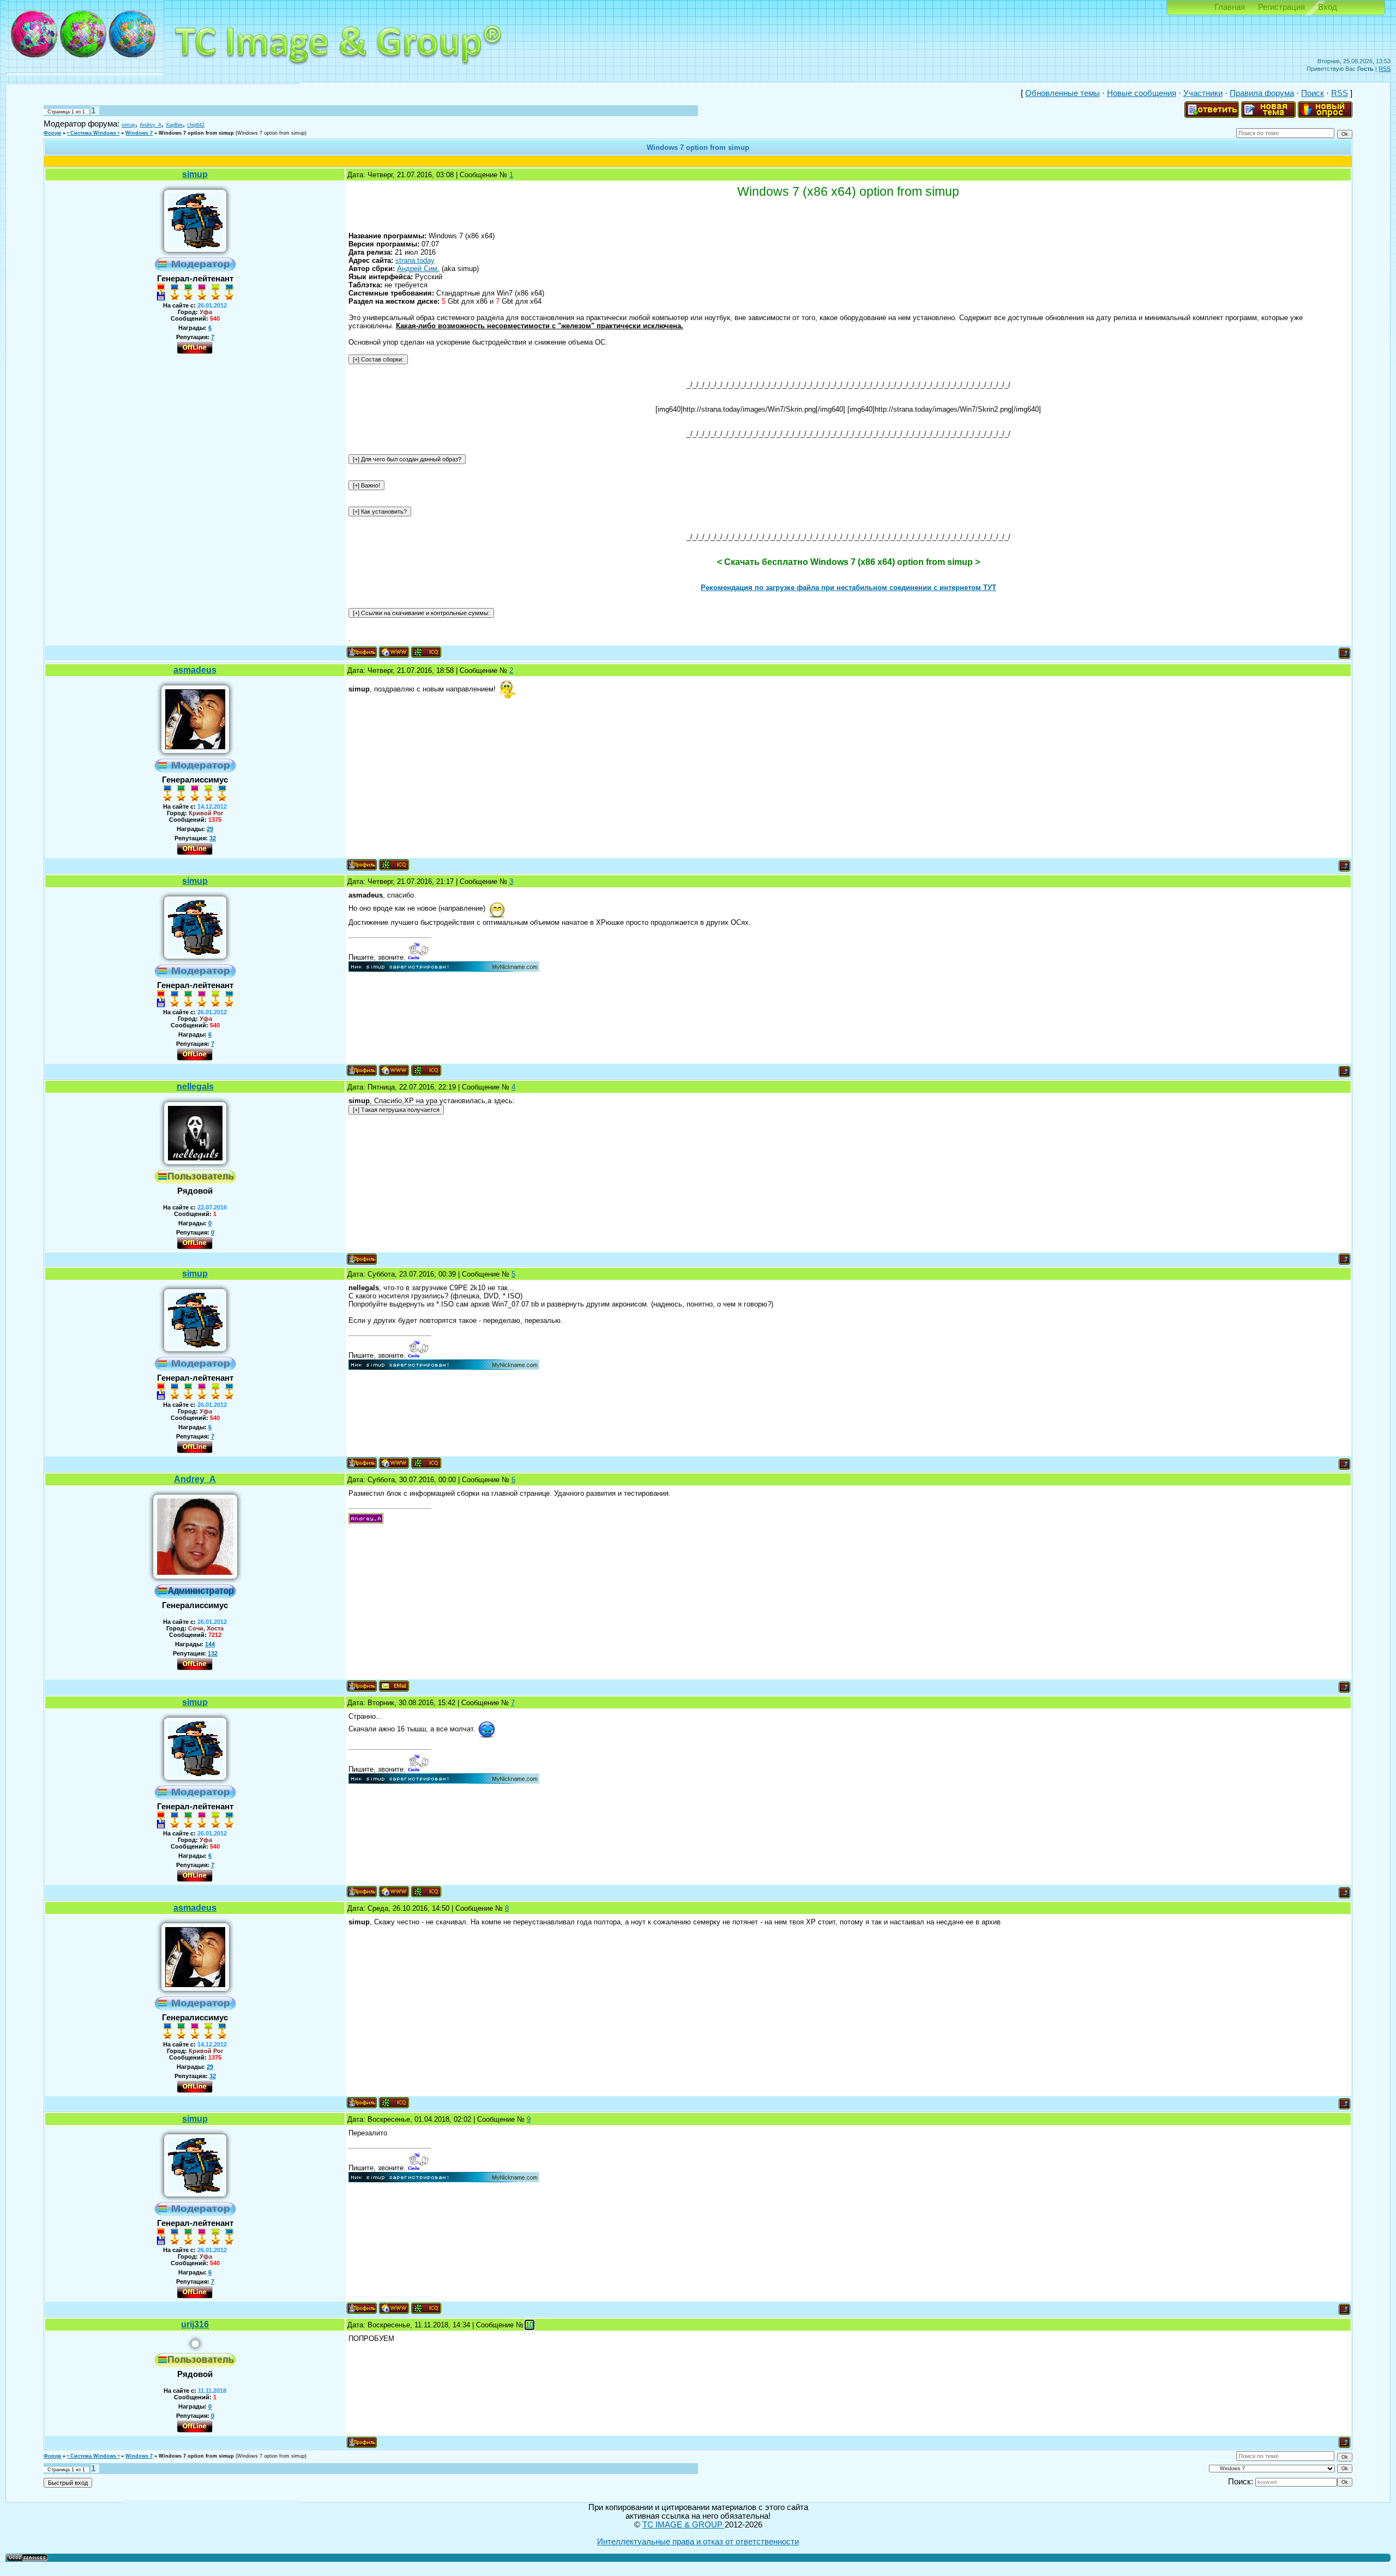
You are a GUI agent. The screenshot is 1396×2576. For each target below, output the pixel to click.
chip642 (196, 125)
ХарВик (174, 125)
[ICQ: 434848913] (426, 652)
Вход (1328, 7)
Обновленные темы (1063, 93)
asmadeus (195, 670)
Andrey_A (151, 125)
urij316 (195, 2324)
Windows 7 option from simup (196, 133)
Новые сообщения (1142, 93)
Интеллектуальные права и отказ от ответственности (698, 2542)
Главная (1230, 7)
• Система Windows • (93, 133)
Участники (1203, 93)
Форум (52, 133)
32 (213, 838)
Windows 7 (139, 133)
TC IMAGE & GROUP (684, 2525)
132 (213, 1653)
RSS (1385, 69)
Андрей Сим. (418, 269)
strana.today (415, 260)
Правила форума (1262, 93)
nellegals (195, 1087)
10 (529, 2325)
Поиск (1313, 93)
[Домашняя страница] (394, 652)
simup (128, 125)
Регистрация (1281, 7)
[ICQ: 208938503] (394, 865)
